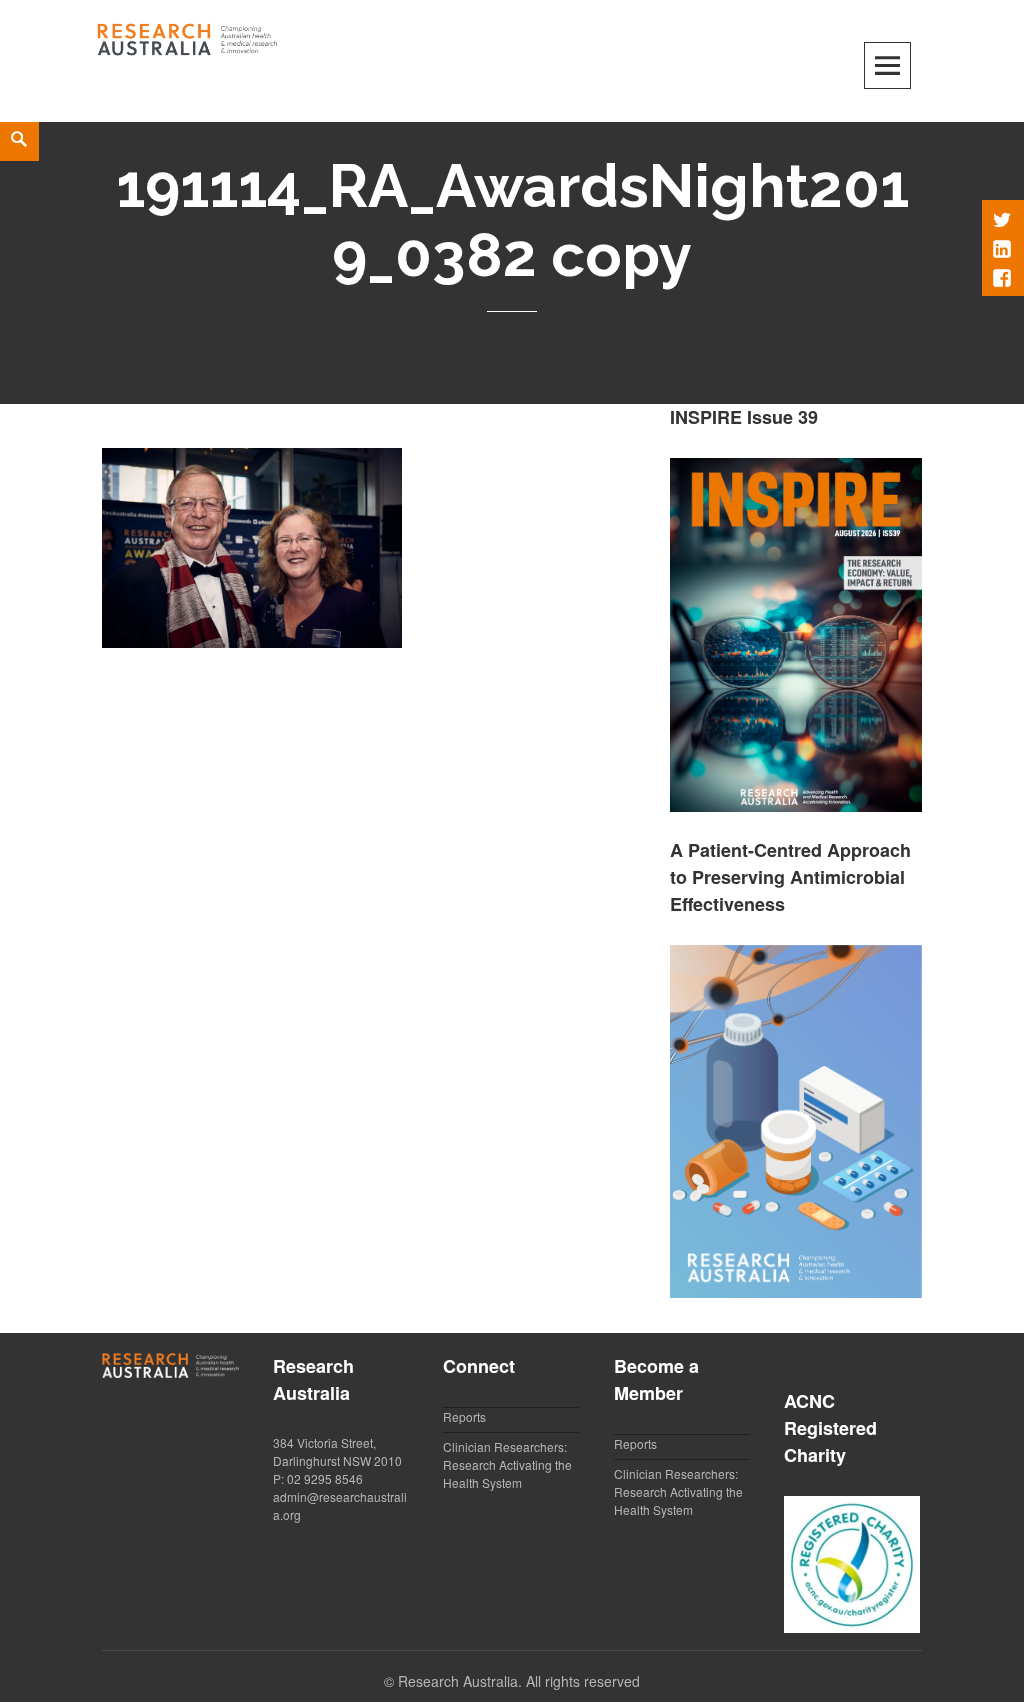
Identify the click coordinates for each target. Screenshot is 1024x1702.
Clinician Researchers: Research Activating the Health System (507, 1464)
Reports (464, 1416)
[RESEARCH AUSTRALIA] (188, 35)
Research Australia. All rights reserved (519, 1681)
